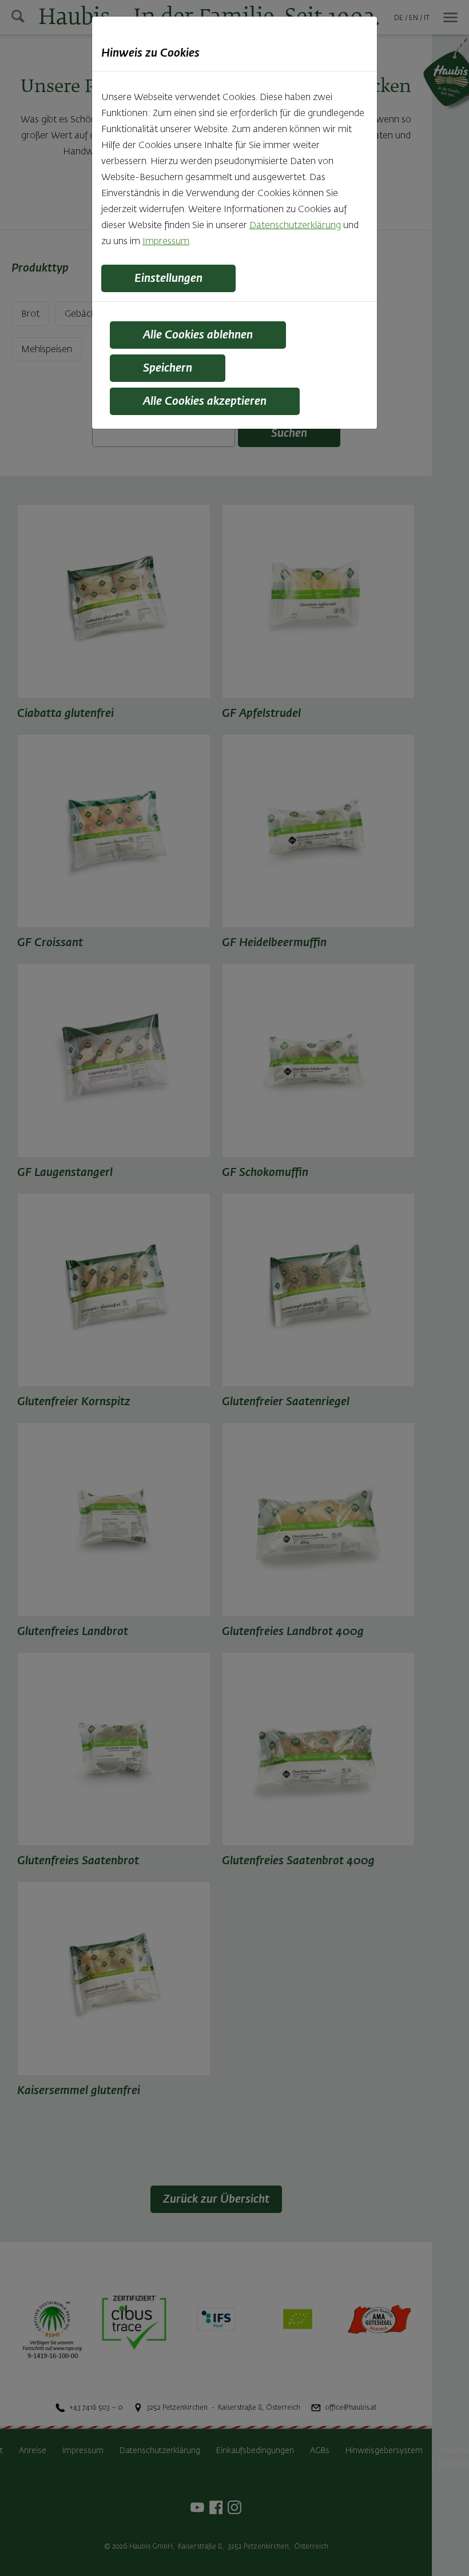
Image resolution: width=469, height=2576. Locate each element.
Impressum (166, 242)
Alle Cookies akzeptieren (205, 401)
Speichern (168, 368)
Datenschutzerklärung (295, 226)
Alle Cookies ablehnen (198, 335)
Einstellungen (168, 278)
